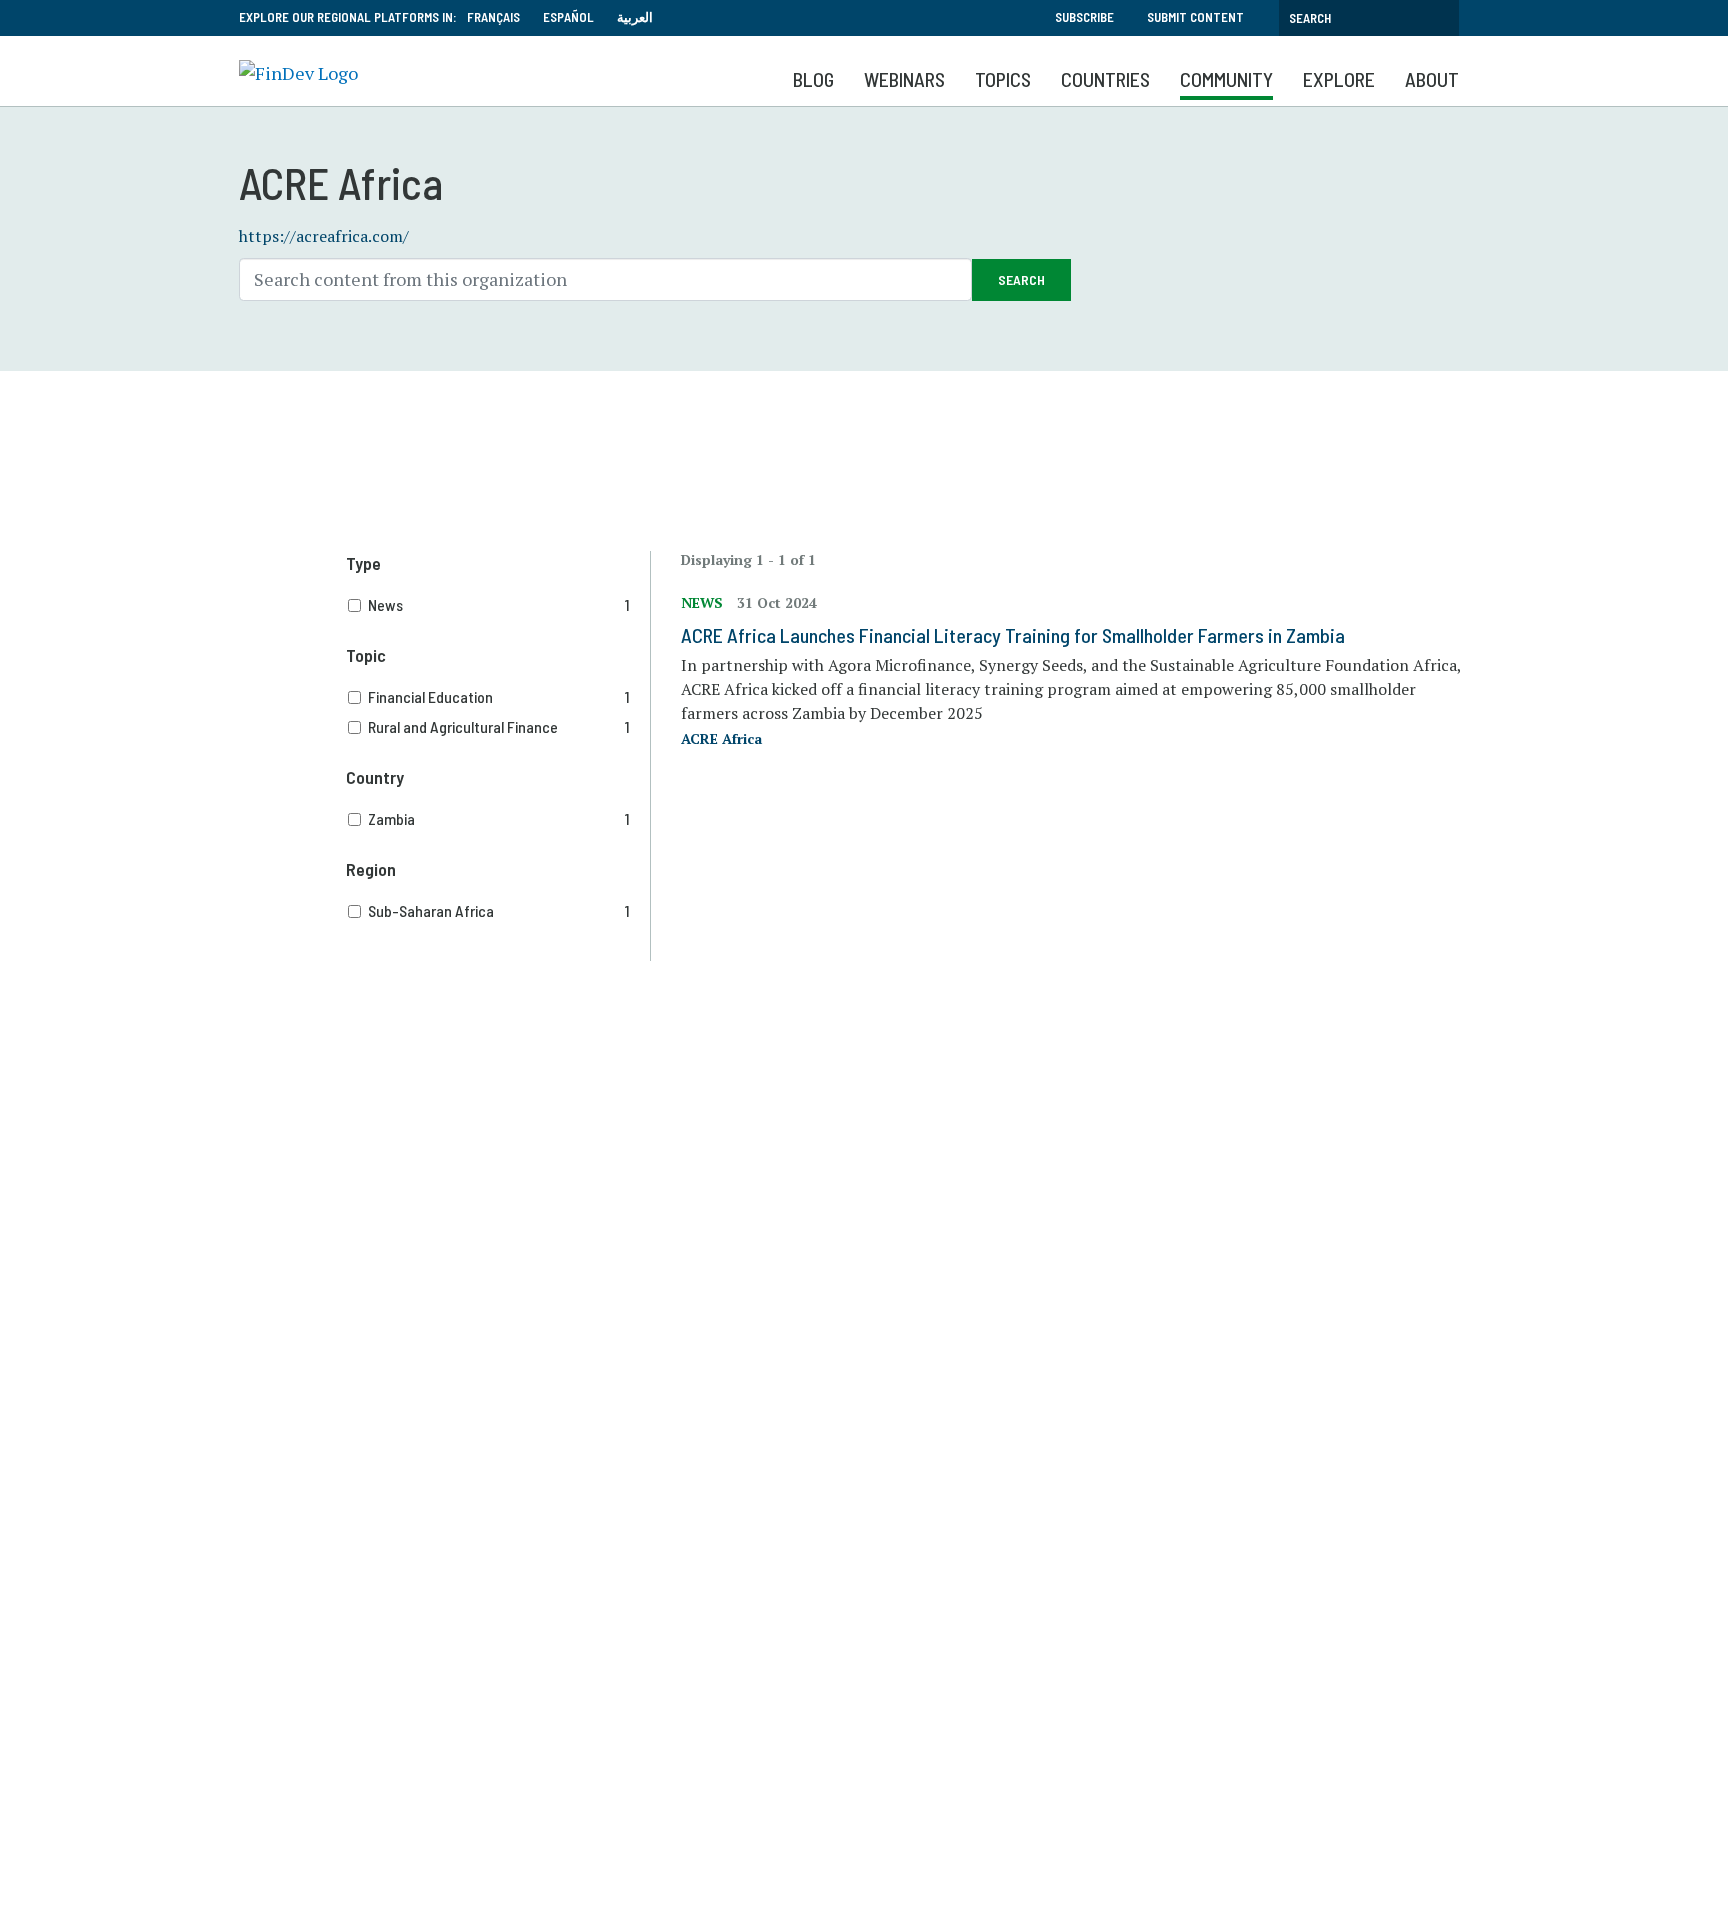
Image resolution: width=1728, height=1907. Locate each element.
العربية (635, 17)
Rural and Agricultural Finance (499, 726)
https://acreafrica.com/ (324, 236)
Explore (1339, 79)
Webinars (904, 79)
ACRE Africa (721, 738)
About (1432, 79)
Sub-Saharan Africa (499, 910)
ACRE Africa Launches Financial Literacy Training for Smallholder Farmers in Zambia (1013, 635)
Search (1021, 279)
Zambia (499, 818)
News (499, 604)
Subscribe (1084, 17)
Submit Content (1195, 17)
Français (493, 17)
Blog (813, 79)
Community (1226, 79)
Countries (1105, 79)
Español (568, 17)
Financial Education (499, 696)
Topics (1003, 79)
